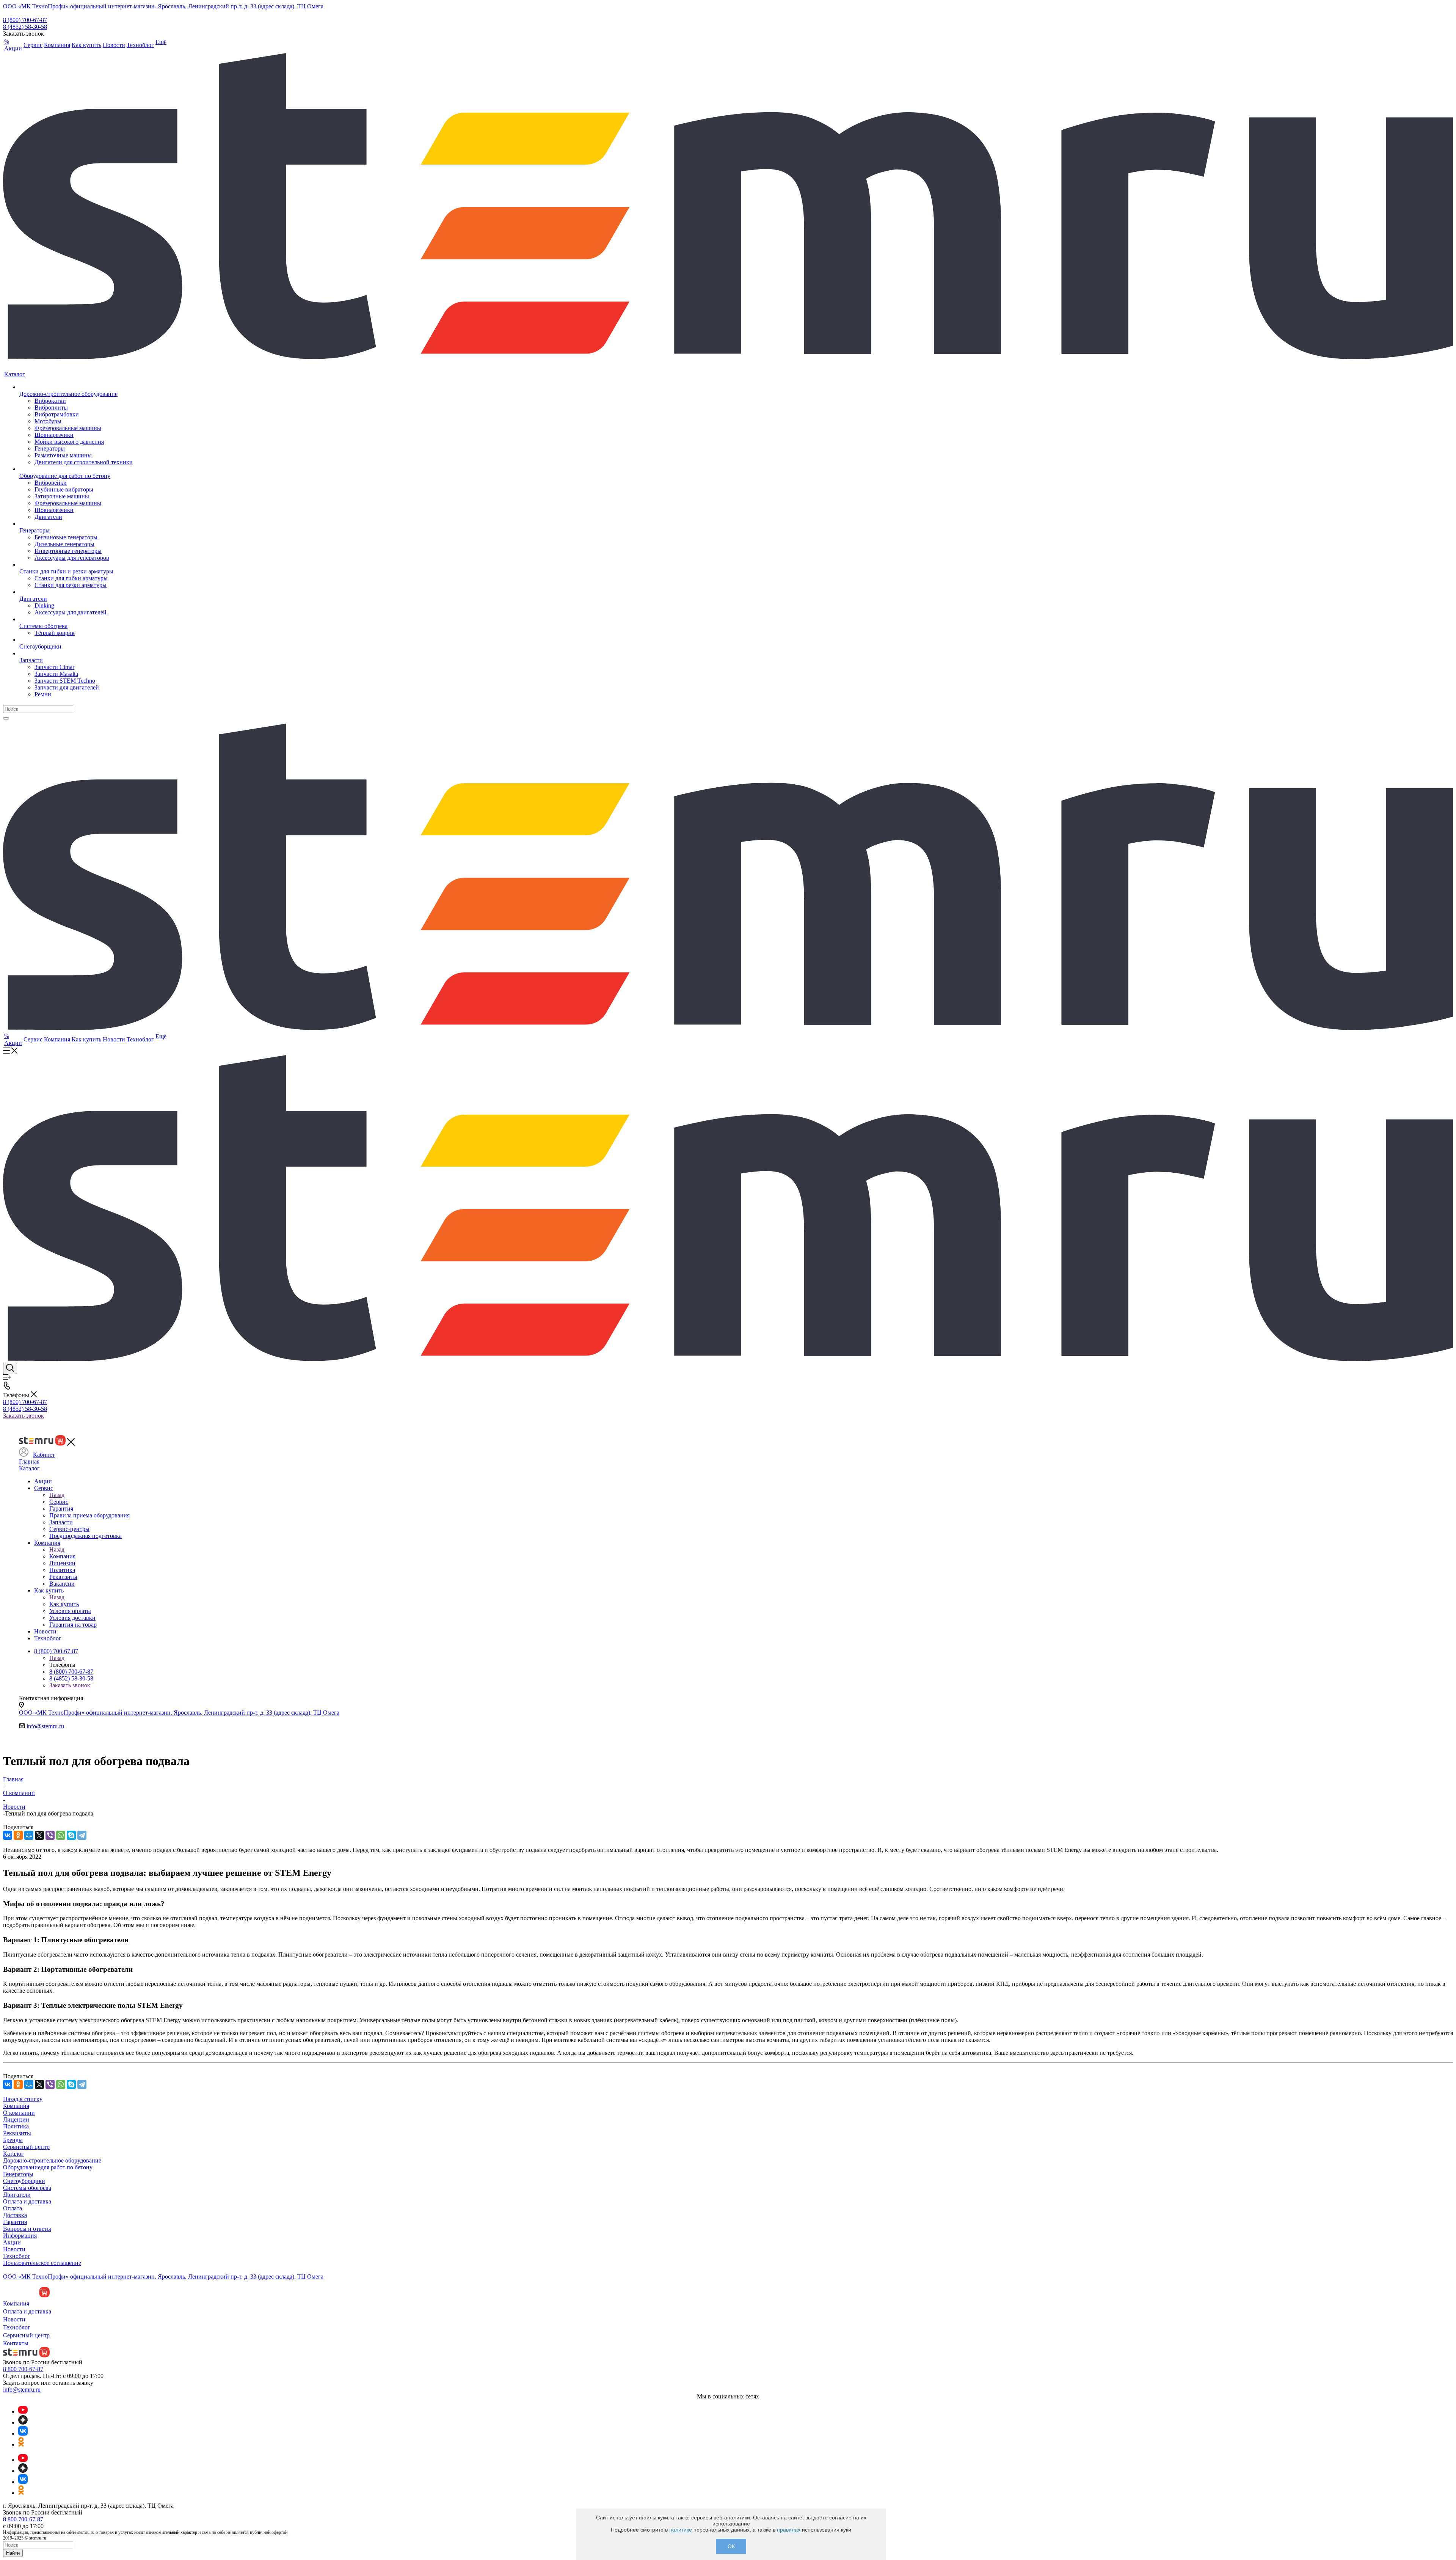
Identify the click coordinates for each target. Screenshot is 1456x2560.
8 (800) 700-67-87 (25, 20)
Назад (57, 1495)
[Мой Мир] (29, 1835)
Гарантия (15, 2222)
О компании (19, 2113)
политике (681, 2530)
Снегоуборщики (24, 2181)
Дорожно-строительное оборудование (52, 2160)
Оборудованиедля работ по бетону (48, 2167)
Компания (62, 1556)
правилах (789, 2530)
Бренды (13, 2140)
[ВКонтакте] (8, 1835)
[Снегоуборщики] (76, 640)
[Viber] (50, 1835)
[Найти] (6, 718)
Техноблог (17, 2256)
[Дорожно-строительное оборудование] (76, 387)
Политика (16, 2126)
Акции (12, 2242)
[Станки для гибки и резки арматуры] (76, 565)
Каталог (29, 1468)
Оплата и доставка (27, 2201)
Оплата (13, 2208)
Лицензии (16, 2119)
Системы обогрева (27, 2188)
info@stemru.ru (45, 1726)
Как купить (64, 1604)
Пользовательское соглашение (42, 2263)
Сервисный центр (26, 2147)
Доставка (15, 2215)
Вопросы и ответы (27, 2229)
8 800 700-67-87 (23, 2369)
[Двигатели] (76, 592)
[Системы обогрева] (76, 619)
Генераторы (18, 2174)
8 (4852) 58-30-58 (25, 27)
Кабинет (44, 1455)
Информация (20, 2236)
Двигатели (17, 2195)
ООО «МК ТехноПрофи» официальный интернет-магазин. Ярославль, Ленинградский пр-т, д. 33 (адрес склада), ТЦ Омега (163, 6)
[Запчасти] (76, 653)
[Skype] (71, 1835)
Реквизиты (17, 2133)
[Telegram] (82, 1835)
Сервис (59, 1502)
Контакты (16, 2343)
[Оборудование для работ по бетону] (76, 469)
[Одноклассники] (18, 1835)
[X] (39, 1835)
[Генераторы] (76, 524)
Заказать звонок (24, 1416)
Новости (14, 2249)
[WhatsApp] (61, 1835)
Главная (29, 1461)
